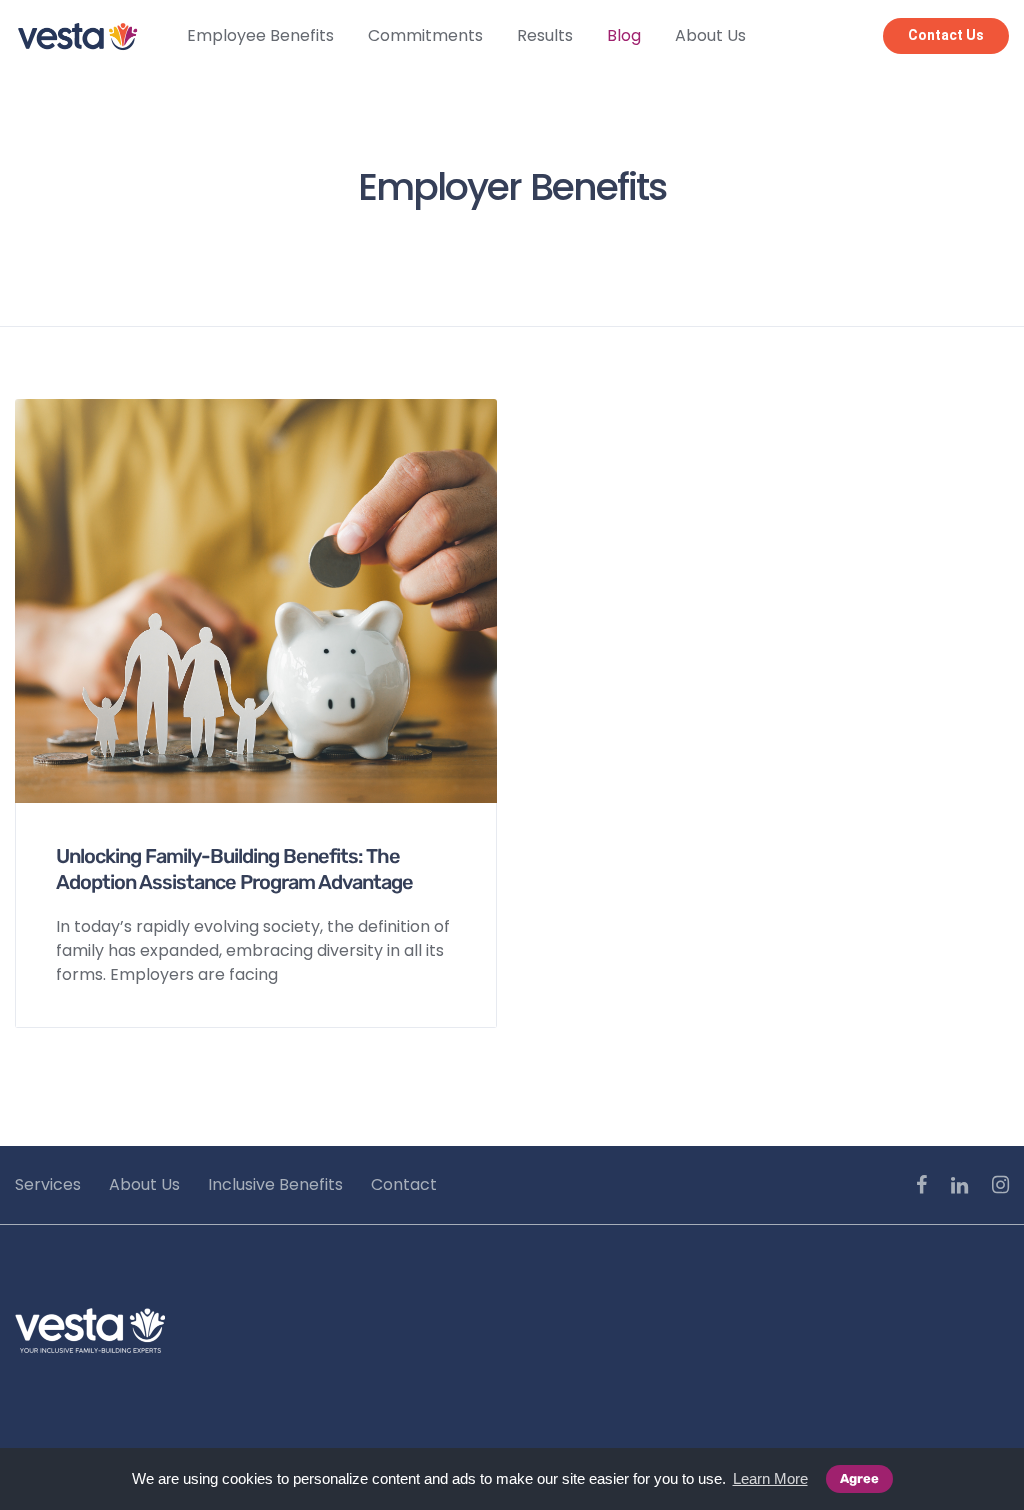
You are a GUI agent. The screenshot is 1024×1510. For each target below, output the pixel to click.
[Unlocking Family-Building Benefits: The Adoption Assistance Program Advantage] (256, 600)
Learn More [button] (770, 1478)
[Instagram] (1000, 1185)
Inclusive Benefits (275, 1184)
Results (545, 35)
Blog (624, 35)
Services (48, 1184)
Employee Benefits (260, 35)
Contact (404, 1184)
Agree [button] (859, 1478)
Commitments (425, 35)
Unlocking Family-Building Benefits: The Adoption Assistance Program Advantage (234, 869)
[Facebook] (921, 1185)
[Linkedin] (959, 1185)
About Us (710, 35)
